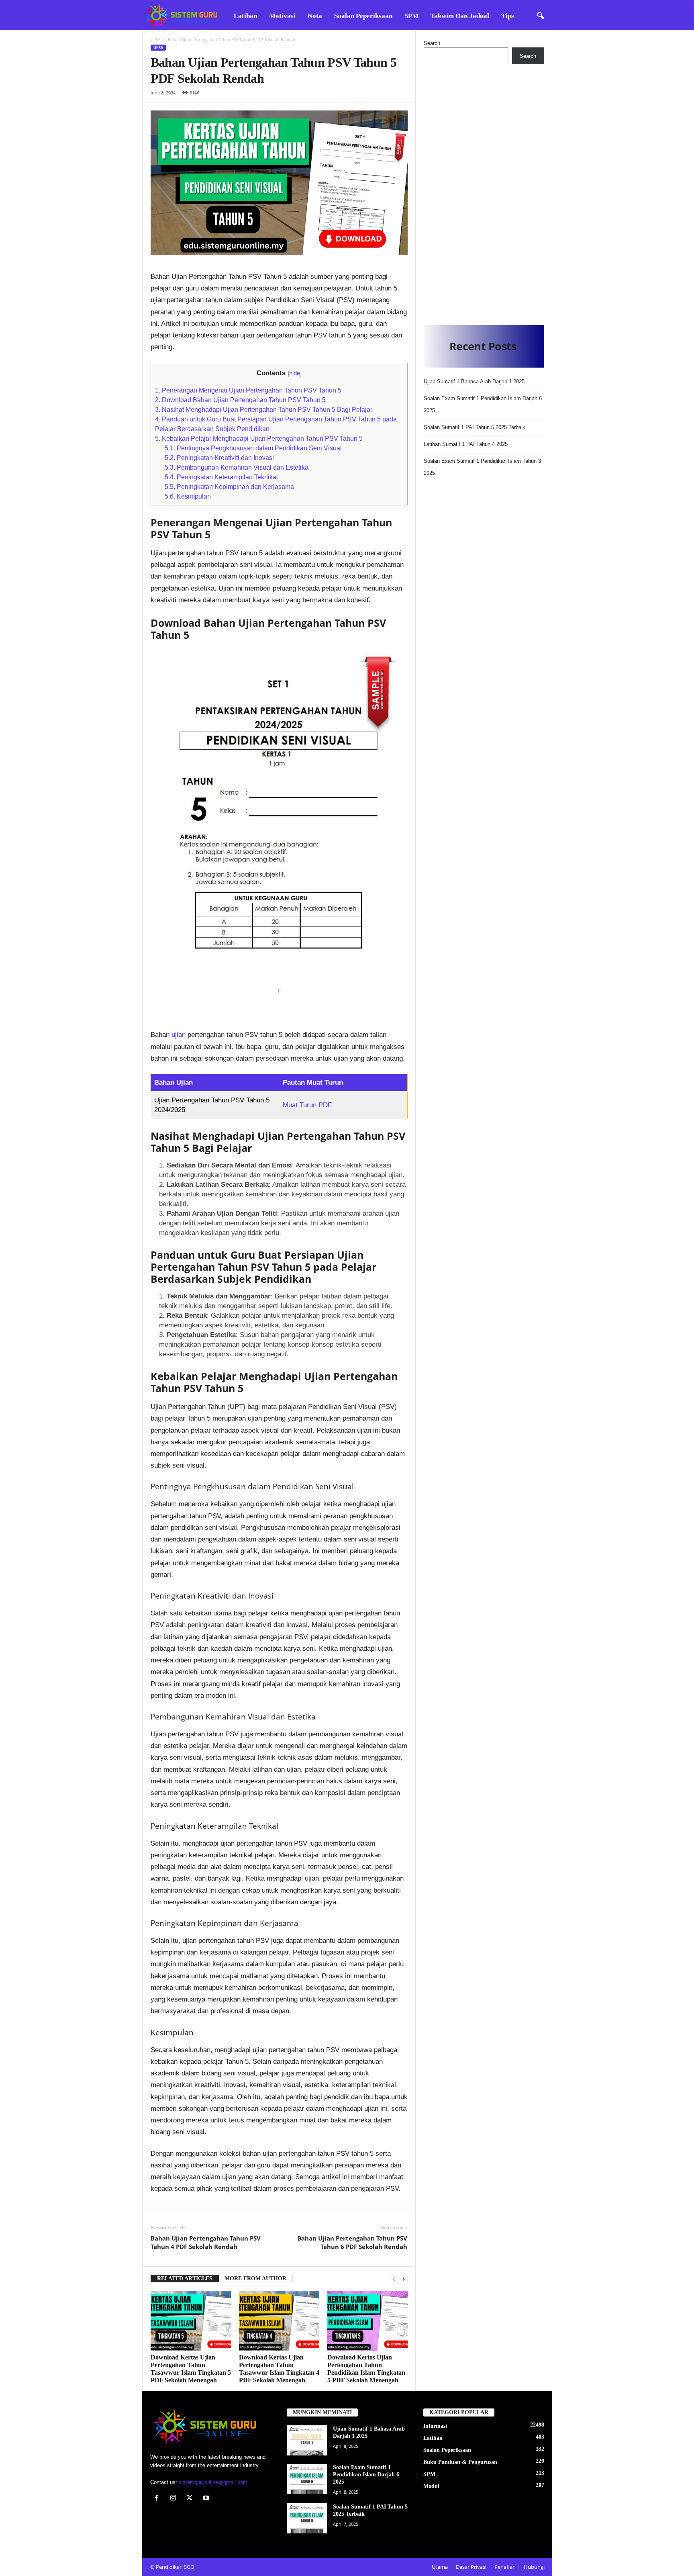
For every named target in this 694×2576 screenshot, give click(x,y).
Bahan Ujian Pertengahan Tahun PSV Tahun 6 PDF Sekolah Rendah (352, 2242)
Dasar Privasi (471, 2567)
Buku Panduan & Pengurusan (460, 2462)
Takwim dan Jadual (460, 16)
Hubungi (534, 2567)
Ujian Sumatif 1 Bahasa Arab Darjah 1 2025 (474, 381)
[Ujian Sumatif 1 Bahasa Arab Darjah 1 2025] (307, 2440)
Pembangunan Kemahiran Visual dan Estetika (237, 467)
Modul (431, 2486)
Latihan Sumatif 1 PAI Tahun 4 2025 (466, 444)
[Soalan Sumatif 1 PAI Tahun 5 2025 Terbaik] (307, 2518)
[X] (191, 2499)
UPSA (155, 39)
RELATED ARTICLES (185, 2279)
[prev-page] (394, 2279)
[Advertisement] (484, 192)
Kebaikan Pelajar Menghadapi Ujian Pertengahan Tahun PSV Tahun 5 (259, 438)
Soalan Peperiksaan (363, 16)
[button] (540, 16)
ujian (180, 1035)
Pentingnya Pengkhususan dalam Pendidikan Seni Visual (253, 448)
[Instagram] (175, 2499)
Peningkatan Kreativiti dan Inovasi (219, 458)
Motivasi (282, 16)
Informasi (435, 2426)
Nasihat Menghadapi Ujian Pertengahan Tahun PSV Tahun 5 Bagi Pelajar (264, 409)
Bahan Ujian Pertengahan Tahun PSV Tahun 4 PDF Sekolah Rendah (206, 2242)
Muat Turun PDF (307, 1105)
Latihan (245, 16)
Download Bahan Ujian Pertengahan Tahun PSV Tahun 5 (240, 400)
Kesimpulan (188, 496)
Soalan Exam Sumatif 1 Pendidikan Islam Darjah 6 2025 (366, 2475)
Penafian (505, 2567)
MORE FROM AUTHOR (255, 2279)
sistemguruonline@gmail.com (213, 2482)
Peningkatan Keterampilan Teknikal (221, 477)
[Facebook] (158, 2499)
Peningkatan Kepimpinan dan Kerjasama (229, 487)
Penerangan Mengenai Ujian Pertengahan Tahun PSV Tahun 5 (248, 390)
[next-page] (404, 2279)
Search (432, 43)
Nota (315, 16)
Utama (440, 2567)
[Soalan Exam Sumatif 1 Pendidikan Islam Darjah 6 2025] (307, 2479)
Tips (508, 16)
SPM (411, 16)
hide (295, 373)
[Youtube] (207, 2499)
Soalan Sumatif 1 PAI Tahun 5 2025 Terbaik (475, 427)
